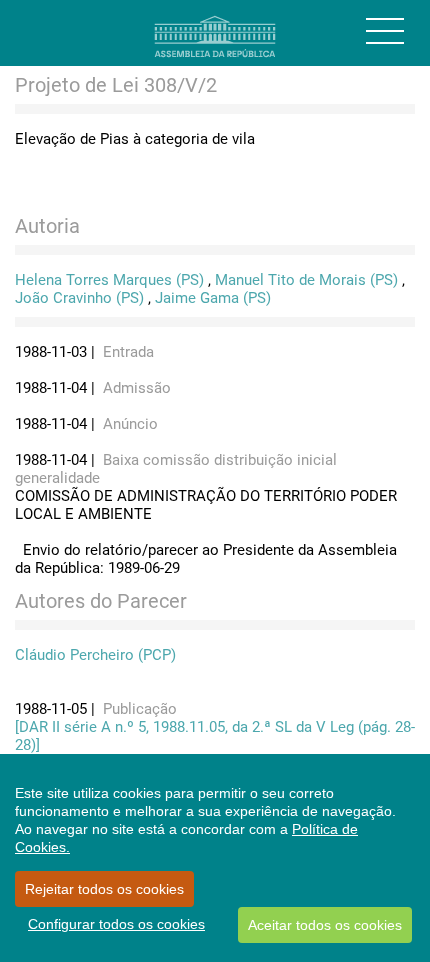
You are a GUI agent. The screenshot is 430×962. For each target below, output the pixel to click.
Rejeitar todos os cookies (104, 889)
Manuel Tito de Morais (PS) (306, 280)
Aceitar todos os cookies (325, 925)
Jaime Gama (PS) (213, 298)
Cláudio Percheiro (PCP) (95, 655)
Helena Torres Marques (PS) (109, 280)
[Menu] (385, 31)
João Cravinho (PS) (79, 298)
